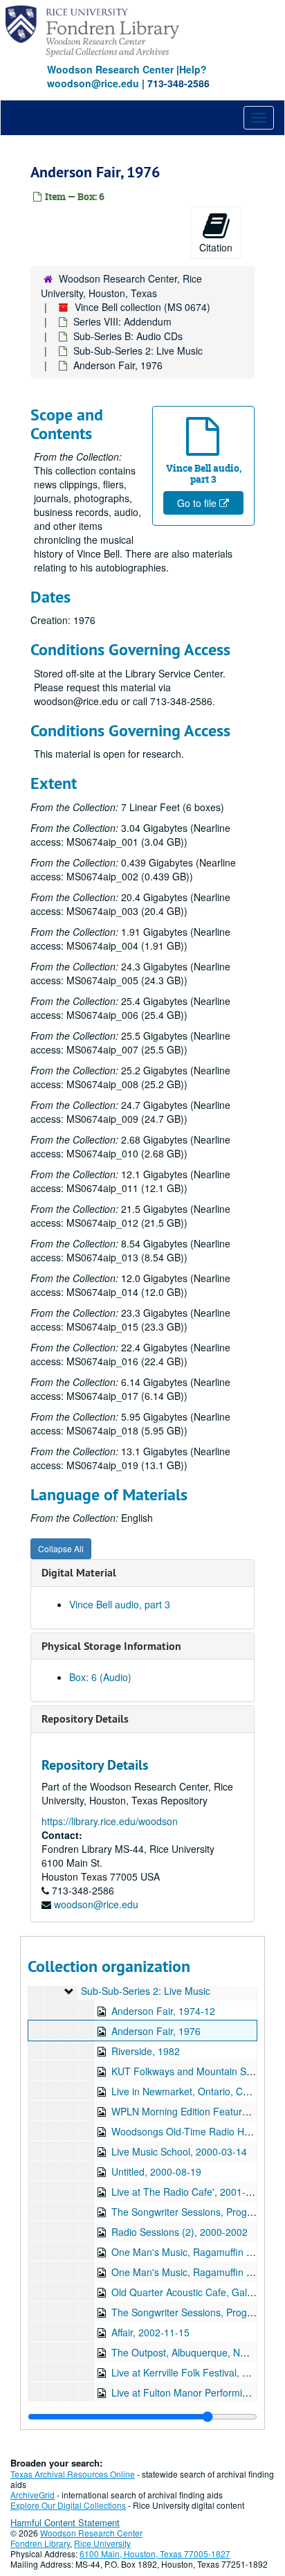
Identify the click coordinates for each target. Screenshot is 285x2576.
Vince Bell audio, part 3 (120, 1604)
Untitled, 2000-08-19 (156, 2171)
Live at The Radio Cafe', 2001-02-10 (191, 2192)
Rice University (102, 2543)
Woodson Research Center (110, 69)
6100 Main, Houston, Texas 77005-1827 (155, 2553)
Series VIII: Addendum (122, 321)
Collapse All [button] (61, 1548)
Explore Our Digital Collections (68, 2505)
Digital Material (79, 1573)
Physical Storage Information (111, 1646)
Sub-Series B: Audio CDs (128, 336)
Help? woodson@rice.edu (127, 76)
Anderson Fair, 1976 (156, 2031)
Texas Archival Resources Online (73, 2474)
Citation (216, 247)
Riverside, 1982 (146, 2051)
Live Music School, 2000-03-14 (179, 2151)
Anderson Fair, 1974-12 (163, 2011)
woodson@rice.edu (96, 1904)
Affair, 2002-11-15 (150, 2332)
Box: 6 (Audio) (100, 1677)
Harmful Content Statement (65, 2522)
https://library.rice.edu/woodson (110, 1821)
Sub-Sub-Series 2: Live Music (138, 350)
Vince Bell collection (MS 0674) (142, 307)
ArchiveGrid (33, 2495)
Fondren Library (40, 2543)
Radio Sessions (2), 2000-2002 (180, 2232)
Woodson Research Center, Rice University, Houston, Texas (121, 286)
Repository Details (85, 1719)
